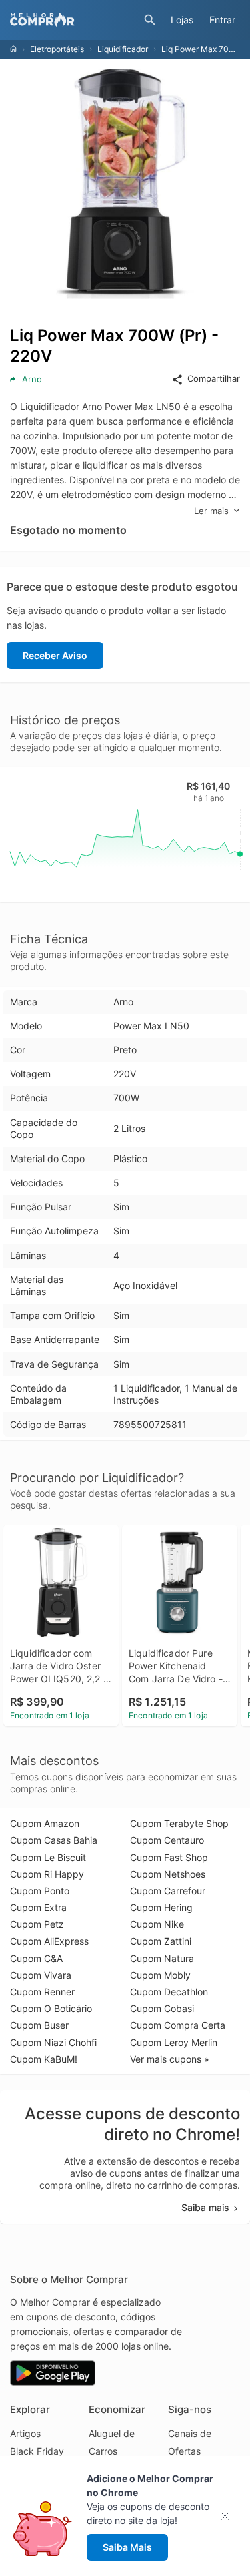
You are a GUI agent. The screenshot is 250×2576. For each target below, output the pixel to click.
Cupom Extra (38, 1907)
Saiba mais (205, 2207)
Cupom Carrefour (168, 1891)
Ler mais (211, 511)
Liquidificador (123, 49)
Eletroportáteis (57, 49)
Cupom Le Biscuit (48, 1857)
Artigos (25, 2433)
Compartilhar (214, 378)
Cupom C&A (36, 1958)
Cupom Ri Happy (47, 1874)
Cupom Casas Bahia (54, 1840)
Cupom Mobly (160, 1975)
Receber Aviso (55, 655)
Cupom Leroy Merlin (174, 2042)
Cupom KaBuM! (44, 2059)
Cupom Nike (157, 1924)
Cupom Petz (37, 1924)
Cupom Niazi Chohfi (53, 2042)
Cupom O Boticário (51, 2008)
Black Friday (37, 2451)
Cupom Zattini (161, 1941)
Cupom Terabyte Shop (179, 1823)
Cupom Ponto (40, 1891)
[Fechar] (229, 2516)
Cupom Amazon (45, 1823)
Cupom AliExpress (49, 1941)
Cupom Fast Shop (169, 1857)
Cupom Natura (162, 1958)
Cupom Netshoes (168, 1874)
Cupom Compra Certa (178, 2025)
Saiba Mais (127, 2547)
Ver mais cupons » (170, 2059)
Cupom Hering (161, 1907)
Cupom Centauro (167, 1840)
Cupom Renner (42, 1992)
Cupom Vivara (41, 1975)
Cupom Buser (39, 2025)
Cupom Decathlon (169, 1992)
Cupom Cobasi (162, 2008)
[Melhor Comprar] (74, 20)
